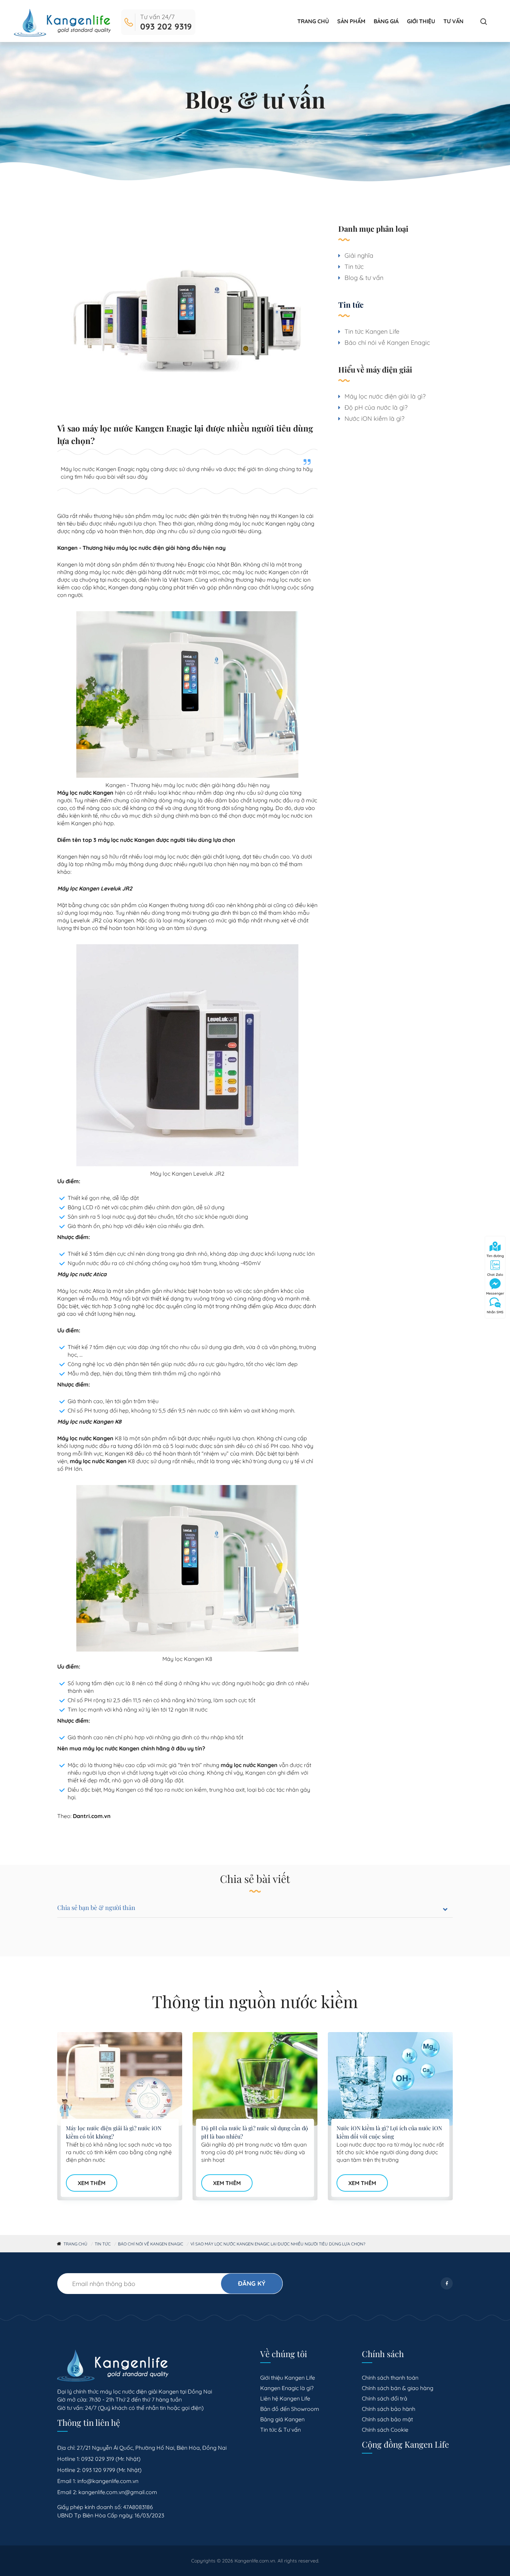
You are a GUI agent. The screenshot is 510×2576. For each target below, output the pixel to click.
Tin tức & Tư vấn (280, 2430)
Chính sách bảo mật (387, 2419)
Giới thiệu (421, 21)
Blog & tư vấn (364, 278)
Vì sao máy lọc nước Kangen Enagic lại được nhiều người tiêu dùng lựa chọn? (278, 2244)
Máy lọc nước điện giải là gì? (385, 396)
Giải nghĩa (359, 255)
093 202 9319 (166, 26)
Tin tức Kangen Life (372, 331)
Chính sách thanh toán (390, 2378)
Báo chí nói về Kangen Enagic (387, 343)
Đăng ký (252, 2283)
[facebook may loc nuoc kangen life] (447, 2283)
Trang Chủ (75, 2244)
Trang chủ (313, 21)
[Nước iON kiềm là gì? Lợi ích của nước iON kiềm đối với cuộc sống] (390, 2079)
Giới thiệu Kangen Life (288, 2378)
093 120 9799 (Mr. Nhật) (112, 2470)
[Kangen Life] (62, 22)
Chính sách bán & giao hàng (398, 2388)
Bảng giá (386, 21)
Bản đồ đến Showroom (290, 2409)
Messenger (495, 1293)
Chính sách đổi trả (385, 2398)
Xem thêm (92, 2183)
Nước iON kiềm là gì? (375, 419)
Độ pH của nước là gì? (376, 407)
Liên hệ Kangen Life (285, 2398)
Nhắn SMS (495, 1312)
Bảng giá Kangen (282, 2419)
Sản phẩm (351, 21)
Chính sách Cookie (385, 2430)
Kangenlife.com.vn (255, 2561)
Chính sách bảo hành (389, 2409)
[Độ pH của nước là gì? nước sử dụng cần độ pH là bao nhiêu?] (255, 2079)
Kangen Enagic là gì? (287, 2388)
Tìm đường (495, 1256)
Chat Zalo (495, 1275)
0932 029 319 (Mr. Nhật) (111, 2459)
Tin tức (354, 267)
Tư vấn (453, 21)
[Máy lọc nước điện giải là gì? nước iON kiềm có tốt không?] (120, 2079)
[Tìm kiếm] (484, 22)
